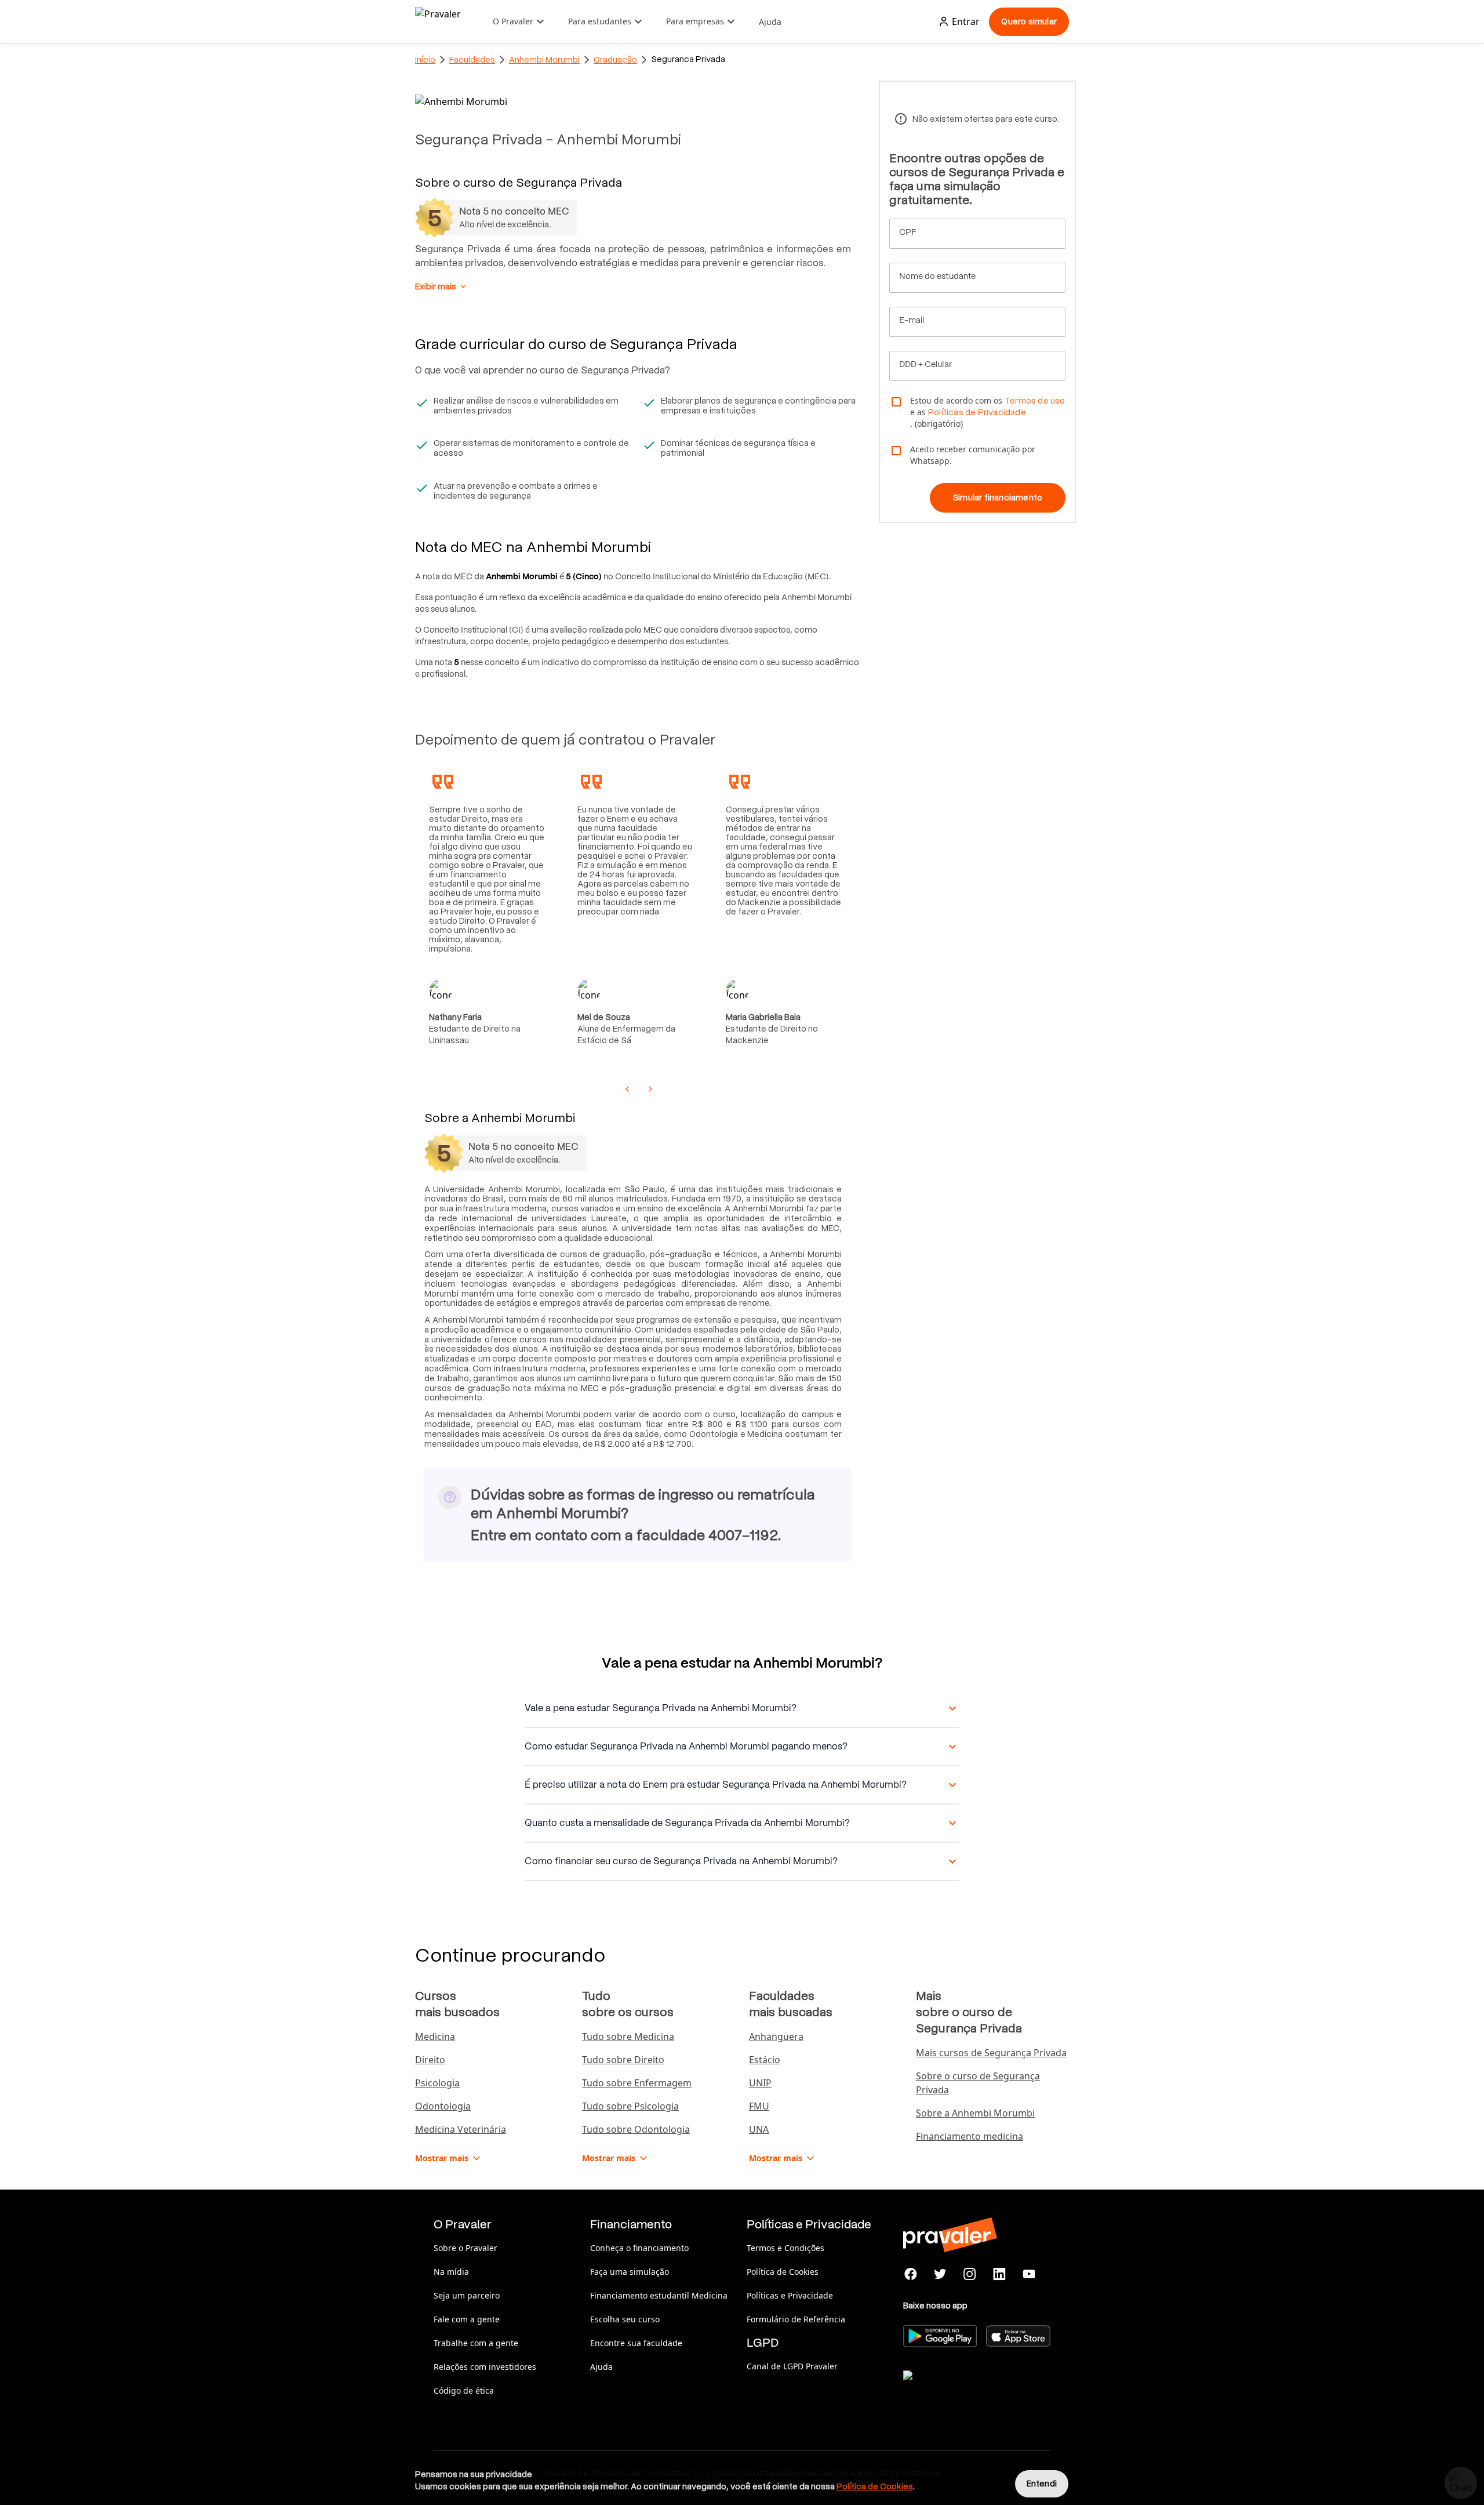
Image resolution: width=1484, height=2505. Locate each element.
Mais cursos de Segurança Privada (991, 2053)
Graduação (615, 60)
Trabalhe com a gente (476, 2343)
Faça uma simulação (630, 2272)
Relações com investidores (485, 2367)
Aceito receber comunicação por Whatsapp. (973, 455)
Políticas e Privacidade (790, 2295)
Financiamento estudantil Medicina (659, 2295)
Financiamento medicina (970, 2136)
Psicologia (437, 2083)
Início (425, 60)
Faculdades (472, 60)
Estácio (765, 2060)
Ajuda (770, 22)
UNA (759, 2129)
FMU (759, 2106)
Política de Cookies (783, 2272)
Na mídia (451, 2272)
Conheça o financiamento (639, 2248)
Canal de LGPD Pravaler (792, 2366)
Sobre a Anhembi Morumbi (975, 2113)
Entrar (966, 21)
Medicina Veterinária (461, 2129)
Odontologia (443, 2106)
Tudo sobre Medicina (628, 2036)
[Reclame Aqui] (961, 2390)
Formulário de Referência (796, 2319)
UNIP (760, 2083)
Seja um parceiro (467, 2295)
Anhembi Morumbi (544, 60)
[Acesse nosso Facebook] (911, 2274)
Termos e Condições (785, 2248)
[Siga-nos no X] (941, 2274)
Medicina (435, 2036)
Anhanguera (776, 2036)
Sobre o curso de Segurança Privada (978, 2083)
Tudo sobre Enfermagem (637, 2083)
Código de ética (464, 2390)
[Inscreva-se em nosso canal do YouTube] (1029, 2274)
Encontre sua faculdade (636, 2343)
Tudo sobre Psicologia (630, 2106)
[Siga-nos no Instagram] (970, 2274)
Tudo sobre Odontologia (636, 2129)
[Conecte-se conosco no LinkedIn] (999, 2274)
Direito (430, 2060)
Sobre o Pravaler (465, 2248)
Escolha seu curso (625, 2319)
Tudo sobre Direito (623, 2060)
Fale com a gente (467, 2319)
